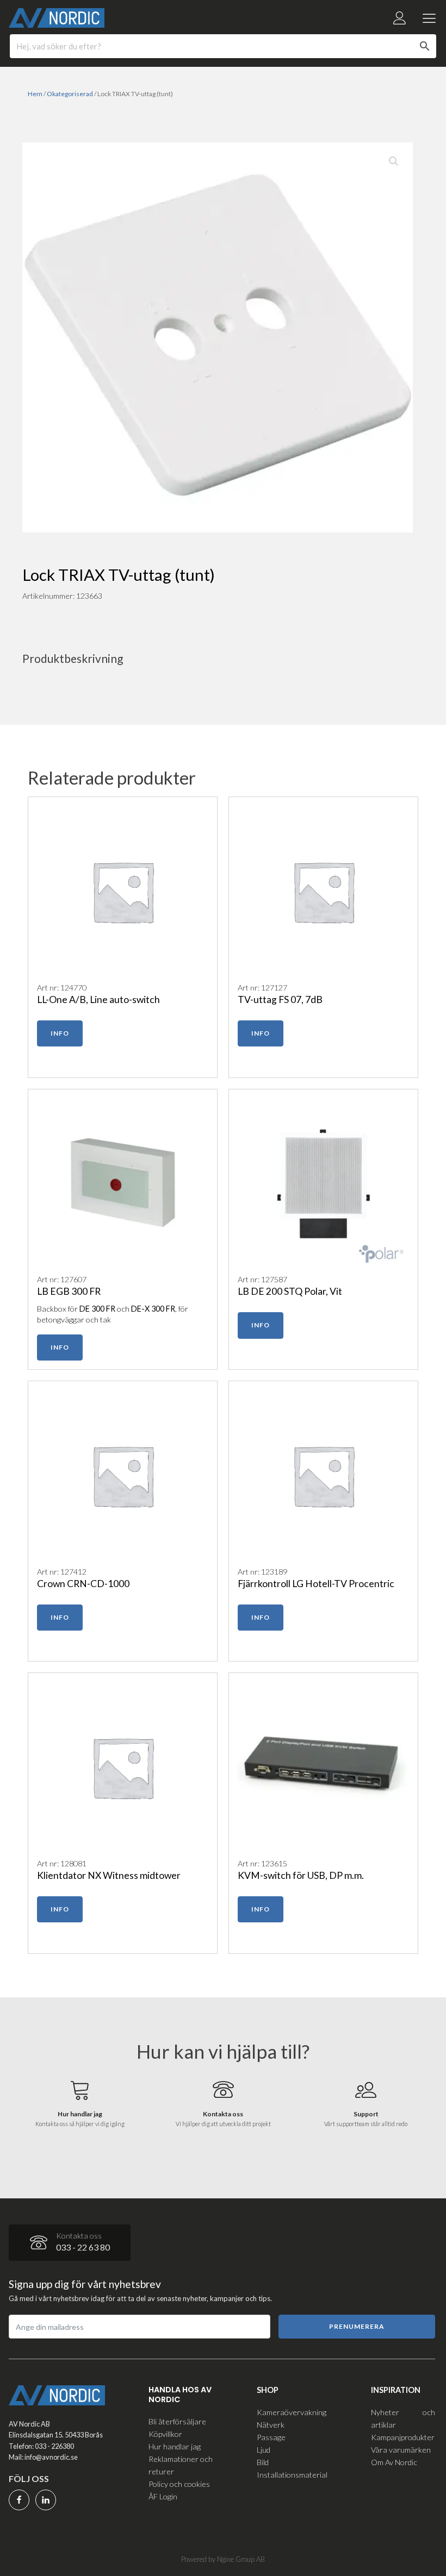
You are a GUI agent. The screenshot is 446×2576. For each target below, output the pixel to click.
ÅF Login (163, 2496)
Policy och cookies (179, 2484)
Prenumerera (357, 2326)
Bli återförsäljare (177, 2421)
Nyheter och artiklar (403, 2418)
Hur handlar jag (175, 2446)
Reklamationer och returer (181, 2465)
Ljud (264, 2450)
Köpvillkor (165, 2434)
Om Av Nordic (394, 2462)
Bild (263, 2462)
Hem (35, 94)
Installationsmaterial (292, 2475)
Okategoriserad (70, 94)
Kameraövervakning (292, 2412)
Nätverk (271, 2425)
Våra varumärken (401, 2450)
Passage (271, 2437)
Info (60, 1033)
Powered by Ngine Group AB (223, 2559)
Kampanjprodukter (403, 2437)
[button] (394, 161)
